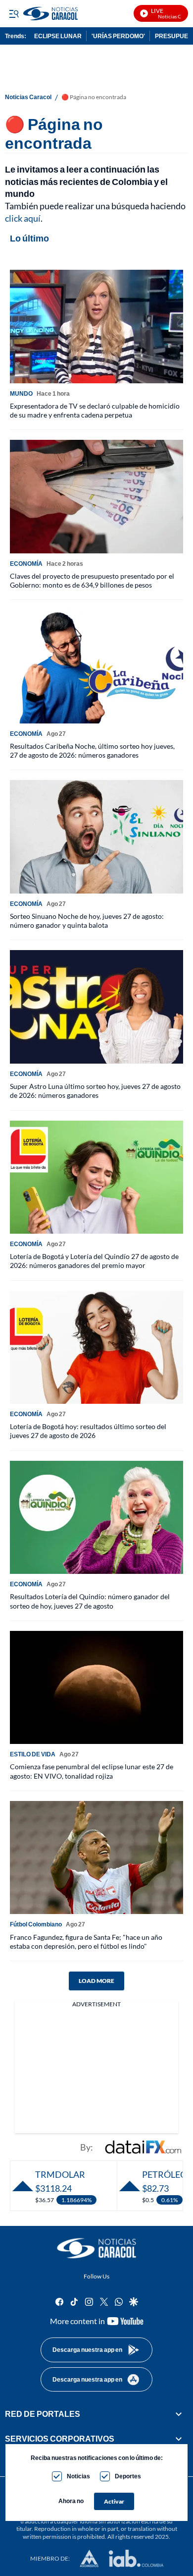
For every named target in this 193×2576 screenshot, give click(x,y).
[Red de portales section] (179, 2414)
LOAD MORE (96, 1981)
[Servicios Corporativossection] (179, 2439)
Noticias (78, 2476)
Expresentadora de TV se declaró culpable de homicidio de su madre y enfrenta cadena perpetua (95, 410)
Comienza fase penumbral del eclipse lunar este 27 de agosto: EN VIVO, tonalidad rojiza (92, 1771)
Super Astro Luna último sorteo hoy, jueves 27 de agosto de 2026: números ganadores (95, 1091)
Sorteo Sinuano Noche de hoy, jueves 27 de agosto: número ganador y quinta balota (87, 921)
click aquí (23, 218)
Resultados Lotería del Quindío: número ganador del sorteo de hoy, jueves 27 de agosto (90, 1601)
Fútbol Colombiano (36, 1924)
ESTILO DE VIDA (33, 1754)
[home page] (96, 2248)
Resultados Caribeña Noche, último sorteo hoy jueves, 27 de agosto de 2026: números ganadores (92, 750)
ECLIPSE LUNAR (58, 36)
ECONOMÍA (26, 564)
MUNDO (21, 393)
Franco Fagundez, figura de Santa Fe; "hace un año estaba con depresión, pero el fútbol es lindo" (86, 1942)
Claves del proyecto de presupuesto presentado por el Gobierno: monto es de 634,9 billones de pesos (92, 580)
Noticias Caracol (28, 97)
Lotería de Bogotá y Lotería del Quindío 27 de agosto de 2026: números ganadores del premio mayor (94, 1261)
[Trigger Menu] (14, 13)
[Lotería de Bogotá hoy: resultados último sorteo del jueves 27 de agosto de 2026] (96, 1348)
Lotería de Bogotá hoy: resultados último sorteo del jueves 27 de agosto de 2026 (88, 1431)
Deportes (128, 2476)
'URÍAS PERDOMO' (118, 36)
